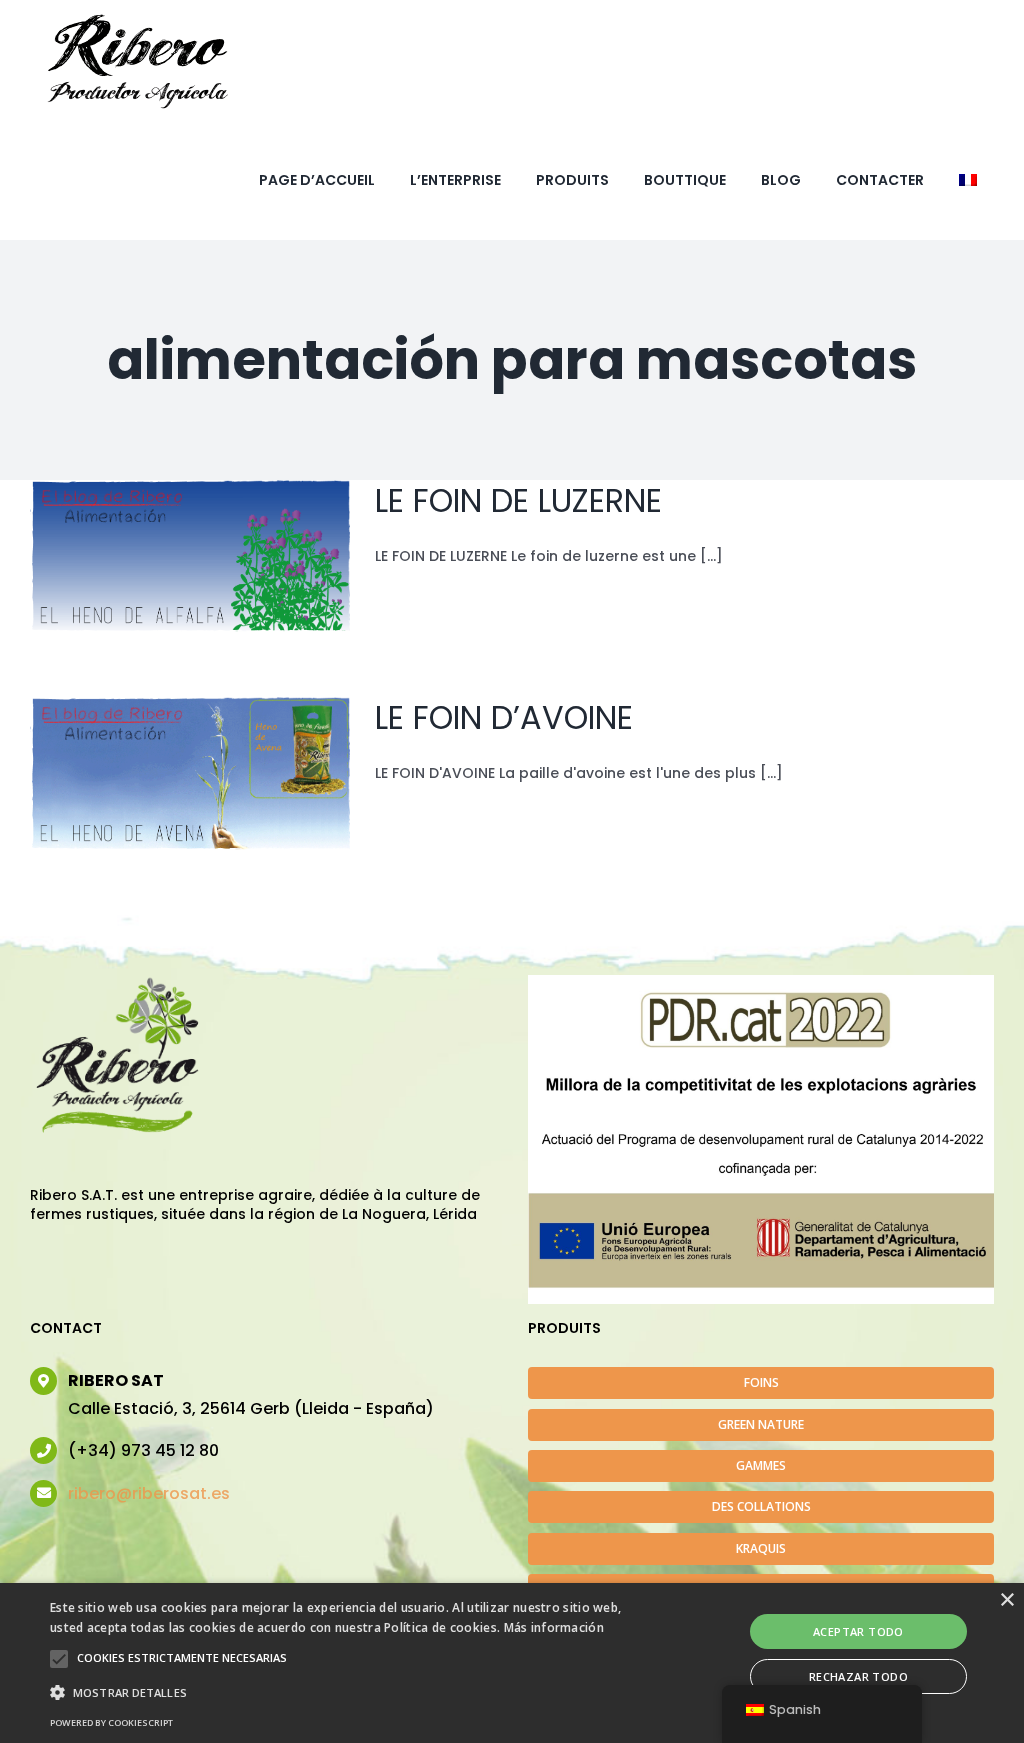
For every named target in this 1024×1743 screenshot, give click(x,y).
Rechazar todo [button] (858, 1676)
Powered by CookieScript (111, 1722)
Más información (554, 1627)
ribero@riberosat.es (149, 1493)
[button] (59, 1659)
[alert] (512, 1663)
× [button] (1006, 1600)
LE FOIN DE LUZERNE (518, 500)
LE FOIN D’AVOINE (504, 717)
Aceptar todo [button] (858, 1631)
